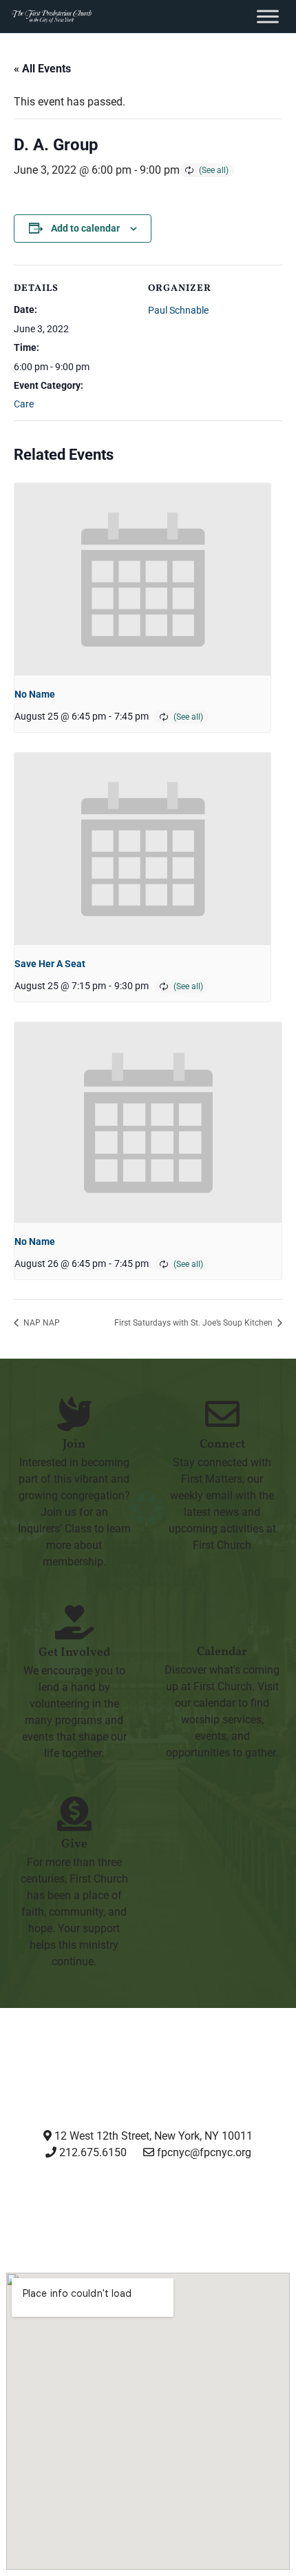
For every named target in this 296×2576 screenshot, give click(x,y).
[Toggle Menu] (268, 16)
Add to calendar (85, 228)
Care (24, 404)
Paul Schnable (178, 310)
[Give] (74, 1814)
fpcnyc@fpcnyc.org (204, 2152)
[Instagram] (42, 2204)
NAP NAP (41, 1323)
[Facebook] (113, 2204)
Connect (222, 1444)
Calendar (222, 1652)
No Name (35, 694)
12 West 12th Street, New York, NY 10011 (152, 2136)
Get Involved (74, 1653)
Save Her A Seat (50, 964)
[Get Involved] (74, 1622)
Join (74, 1444)
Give (74, 1844)
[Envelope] (253, 2204)
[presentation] (142, 579)
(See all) (214, 170)
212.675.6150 (92, 2152)
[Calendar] (222, 1621)
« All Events (42, 69)
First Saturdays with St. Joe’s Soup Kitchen (194, 1323)
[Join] (74, 1414)
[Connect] (222, 1414)
